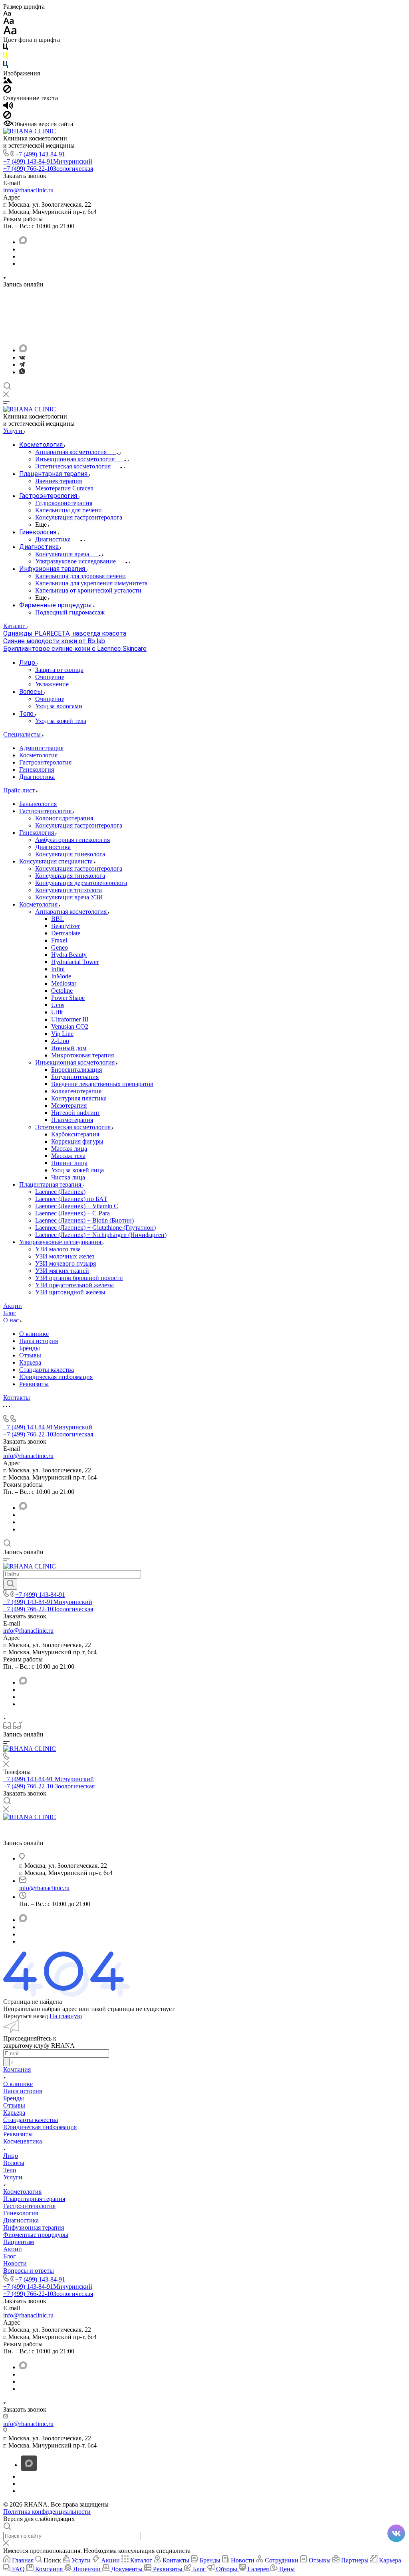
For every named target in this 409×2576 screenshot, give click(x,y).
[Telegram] (22, 364)
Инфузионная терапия (34, 2227)
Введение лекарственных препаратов (102, 1084)
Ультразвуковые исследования (61, 1242)
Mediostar (64, 983)
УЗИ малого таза (58, 1249)
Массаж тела (68, 1156)
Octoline (62, 991)
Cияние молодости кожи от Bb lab (54, 641)
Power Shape (68, 998)
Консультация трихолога (68, 890)
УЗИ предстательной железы (74, 1285)
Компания (17, 2069)
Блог (10, 2256)
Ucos (58, 1005)
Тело (10, 2170)
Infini (58, 969)
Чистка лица (68, 1177)
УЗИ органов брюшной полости (79, 1278)
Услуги (13, 2177)
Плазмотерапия (72, 1120)
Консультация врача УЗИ (69, 897)
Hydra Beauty (69, 955)
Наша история (39, 1341)
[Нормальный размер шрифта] (9, 22)
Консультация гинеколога (70, 854)
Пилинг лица (69, 1163)
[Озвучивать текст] (8, 107)
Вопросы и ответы (29, 2271)
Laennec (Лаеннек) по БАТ (71, 1199)
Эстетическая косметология (74, 1127)
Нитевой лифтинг (76, 1113)
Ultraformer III (70, 1019)
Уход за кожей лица (77, 1170)
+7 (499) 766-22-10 (48, 169)
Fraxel (59, 940)
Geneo (60, 947)
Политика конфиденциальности (47, 2512)
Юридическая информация (56, 1377)
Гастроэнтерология (45, 762)
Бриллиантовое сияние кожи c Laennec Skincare (75, 649)
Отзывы (30, 1355)
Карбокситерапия (75, 1134)
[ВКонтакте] (22, 357)
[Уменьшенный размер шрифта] (7, 14)
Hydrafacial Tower (75, 962)
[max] (23, 242)
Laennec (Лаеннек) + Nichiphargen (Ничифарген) (101, 1235)
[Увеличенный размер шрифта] (10, 33)
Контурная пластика (79, 1098)
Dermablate (66, 933)
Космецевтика (23, 2141)
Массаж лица (69, 1149)
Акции (13, 2249)
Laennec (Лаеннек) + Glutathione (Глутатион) (95, 1228)
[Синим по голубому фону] (6, 66)
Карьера (30, 1362)
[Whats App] (22, 372)
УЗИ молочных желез (65, 1256)
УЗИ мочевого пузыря (66, 1263)
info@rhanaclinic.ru (28, 190)
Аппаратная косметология (72, 912)
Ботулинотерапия (75, 1077)
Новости (15, 2263)
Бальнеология (38, 804)
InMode (61, 976)
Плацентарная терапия (51, 1184)
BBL (58, 919)
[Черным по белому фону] (6, 48)
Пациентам (19, 2242)
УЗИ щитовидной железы (70, 1292)
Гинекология (37, 769)
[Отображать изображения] (8, 81)
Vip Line (62, 1034)
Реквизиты (34, 1384)
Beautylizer (66, 926)
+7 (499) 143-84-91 (40, 154)
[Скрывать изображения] (7, 91)
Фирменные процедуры (36, 2235)
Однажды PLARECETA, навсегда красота (65, 633)
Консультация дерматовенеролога (81, 883)
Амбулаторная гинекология (72, 840)
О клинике (34, 1334)
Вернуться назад (26, 2016)
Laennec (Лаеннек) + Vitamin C (77, 1206)
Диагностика (37, 777)
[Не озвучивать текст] (7, 117)
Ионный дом (69, 1048)
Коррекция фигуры (77, 1141)
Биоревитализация (76, 1070)
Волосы (14, 2163)
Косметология (38, 755)
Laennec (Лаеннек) (60, 1192)
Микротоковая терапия (82, 1055)
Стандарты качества (47, 1370)
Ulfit (57, 1012)
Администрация (41, 748)
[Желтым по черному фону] (6, 57)
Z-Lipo (60, 1041)
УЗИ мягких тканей (62, 1271)
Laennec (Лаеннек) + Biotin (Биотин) (84, 1220)
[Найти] (10, 1584)
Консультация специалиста (57, 861)
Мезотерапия (69, 1105)
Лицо (11, 2156)
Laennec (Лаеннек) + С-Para (72, 1213)
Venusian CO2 (70, 1026)
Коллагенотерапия (76, 1091)
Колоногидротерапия (64, 818)
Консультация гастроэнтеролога (79, 825)
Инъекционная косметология (76, 1062)
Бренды (30, 1348)
